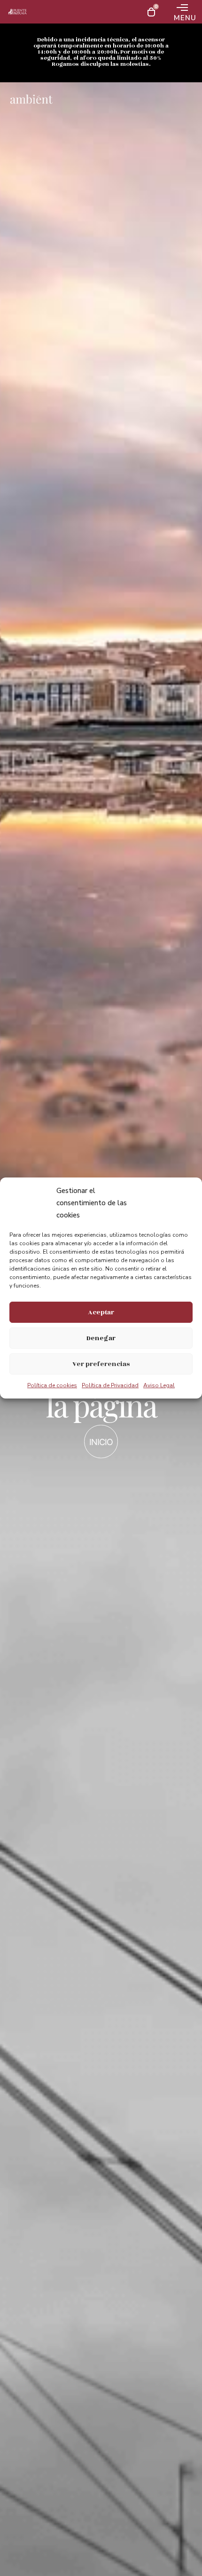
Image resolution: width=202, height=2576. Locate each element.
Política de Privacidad (110, 1385)
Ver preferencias (101, 1364)
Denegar (101, 1338)
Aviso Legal (159, 1385)
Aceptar (101, 1312)
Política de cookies (52, 1385)
